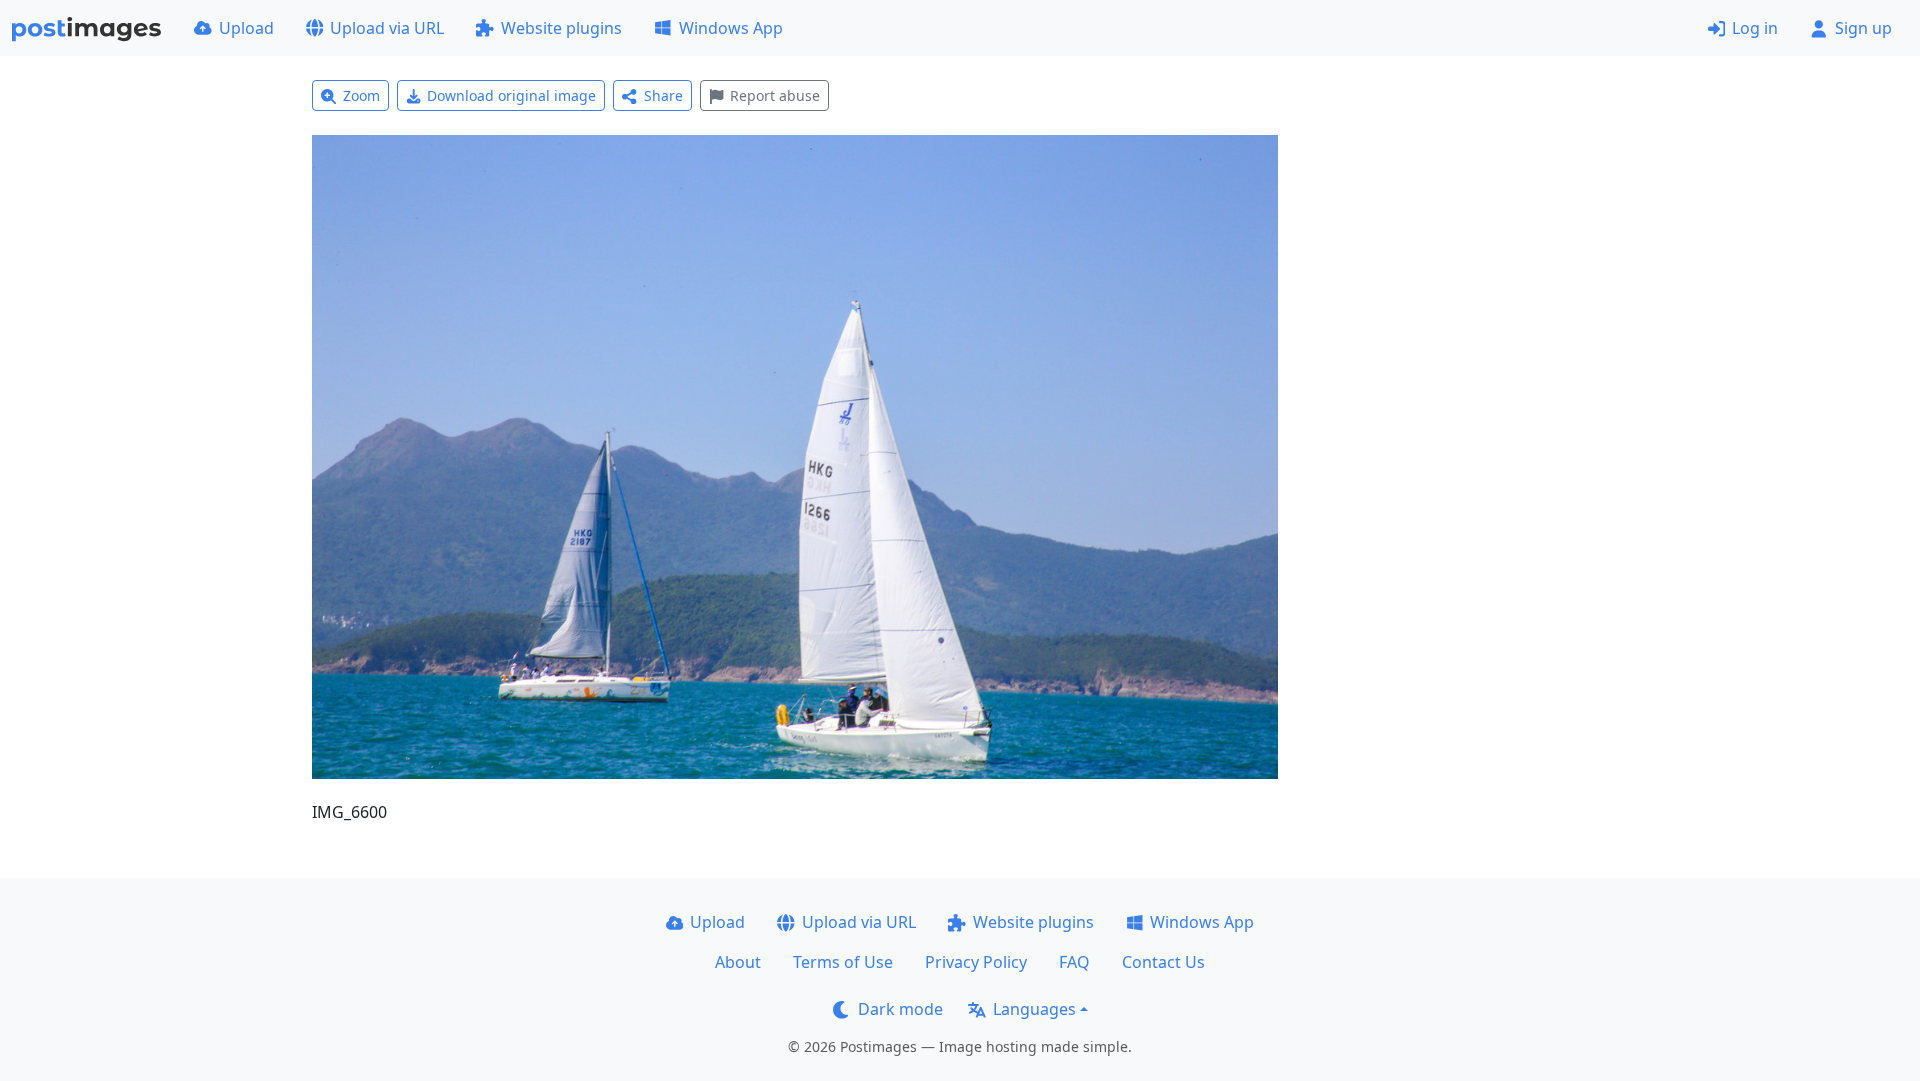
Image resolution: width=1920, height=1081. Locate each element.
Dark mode (900, 1009)
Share (663, 95)
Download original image (511, 95)
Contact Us (1163, 962)
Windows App (731, 28)
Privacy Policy (976, 962)
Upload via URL (387, 28)
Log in (1755, 28)
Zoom (361, 95)
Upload (246, 28)
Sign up (1863, 28)
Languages (1034, 1009)
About (738, 962)
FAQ (1074, 962)
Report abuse (775, 95)
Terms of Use (843, 962)
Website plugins (561, 28)
